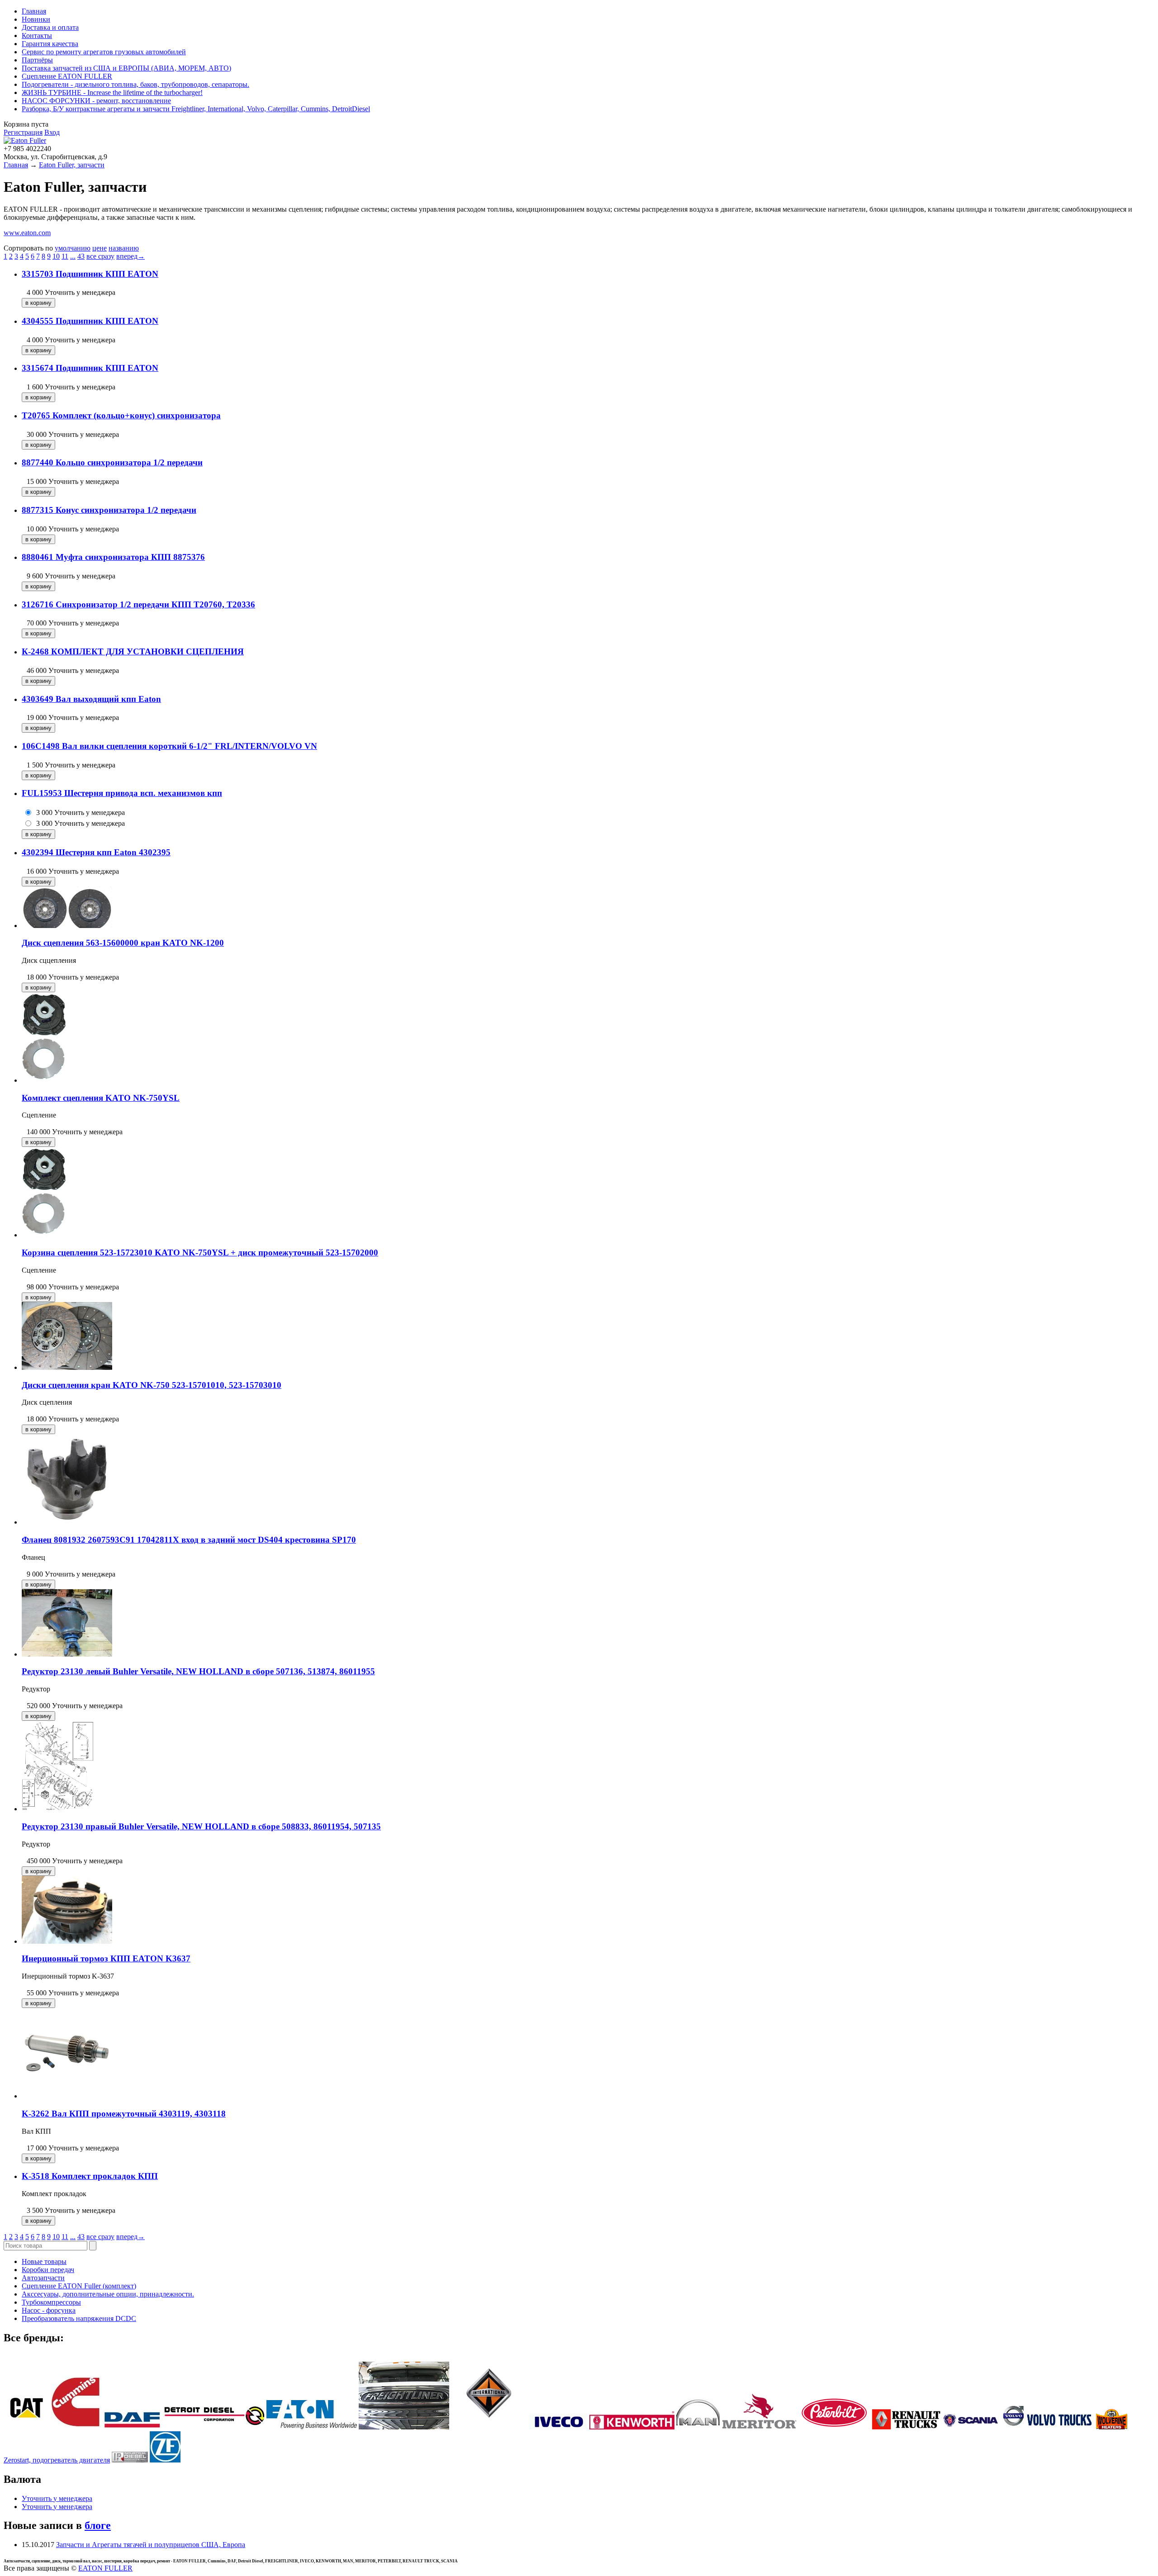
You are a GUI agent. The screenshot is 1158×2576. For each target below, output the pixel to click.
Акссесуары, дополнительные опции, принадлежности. (108, 2294)
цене (100, 248)
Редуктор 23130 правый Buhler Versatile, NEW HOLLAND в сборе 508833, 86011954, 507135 (201, 1826)
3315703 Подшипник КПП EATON (90, 274)
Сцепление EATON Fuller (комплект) (79, 2286)
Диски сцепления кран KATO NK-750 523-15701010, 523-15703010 (152, 1385)
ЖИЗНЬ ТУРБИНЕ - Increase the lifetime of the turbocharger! (112, 92)
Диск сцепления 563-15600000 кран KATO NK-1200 (123, 943)
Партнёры (37, 60)
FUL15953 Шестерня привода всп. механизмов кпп (122, 793)
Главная (34, 11)
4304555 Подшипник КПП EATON (90, 321)
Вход (52, 132)
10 (56, 256)
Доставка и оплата (50, 27)
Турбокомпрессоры (51, 2302)
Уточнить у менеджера (57, 2498)
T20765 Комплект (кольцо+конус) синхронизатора (121, 415)
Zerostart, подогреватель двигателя (57, 2460)
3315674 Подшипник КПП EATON (90, 368)
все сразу (100, 256)
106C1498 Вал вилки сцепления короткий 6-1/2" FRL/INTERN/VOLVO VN (169, 746)
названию (124, 248)
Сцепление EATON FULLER (67, 76)
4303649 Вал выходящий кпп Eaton (91, 699)
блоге (98, 2525)
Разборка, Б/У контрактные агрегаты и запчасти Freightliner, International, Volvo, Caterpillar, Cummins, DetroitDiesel (196, 109)
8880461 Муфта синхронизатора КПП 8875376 (113, 557)
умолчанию (73, 248)
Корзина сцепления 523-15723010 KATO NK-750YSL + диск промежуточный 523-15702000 (200, 1252)
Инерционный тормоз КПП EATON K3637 (106, 1958)
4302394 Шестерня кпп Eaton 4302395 (96, 852)
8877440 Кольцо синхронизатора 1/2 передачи (112, 462)
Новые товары (44, 2261)
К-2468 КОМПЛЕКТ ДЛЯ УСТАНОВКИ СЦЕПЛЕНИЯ (133, 651)
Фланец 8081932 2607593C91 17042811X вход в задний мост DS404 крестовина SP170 (189, 1540)
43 (81, 256)
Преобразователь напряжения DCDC (79, 2318)
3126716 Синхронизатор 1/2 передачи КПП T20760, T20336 (138, 604)
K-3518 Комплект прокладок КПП (90, 2176)
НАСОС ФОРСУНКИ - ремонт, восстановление (96, 101)
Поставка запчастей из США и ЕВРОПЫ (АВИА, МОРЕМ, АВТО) (126, 68)
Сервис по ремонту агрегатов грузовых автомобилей (104, 52)
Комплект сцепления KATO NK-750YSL (101, 1098)
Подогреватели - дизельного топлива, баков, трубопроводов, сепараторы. (135, 84)
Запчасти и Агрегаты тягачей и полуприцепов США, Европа (151, 2545)
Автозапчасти (43, 2278)
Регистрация (23, 132)
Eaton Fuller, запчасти (72, 165)
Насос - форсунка (49, 2310)
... (73, 256)
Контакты (37, 36)
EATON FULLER (105, 2568)
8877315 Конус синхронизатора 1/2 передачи (109, 510)
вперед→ (131, 256)
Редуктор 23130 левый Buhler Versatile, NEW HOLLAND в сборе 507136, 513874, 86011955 (198, 1671)
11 (65, 256)
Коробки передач (48, 2270)
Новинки (36, 19)
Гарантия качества (50, 44)
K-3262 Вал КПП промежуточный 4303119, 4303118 (124, 2114)
